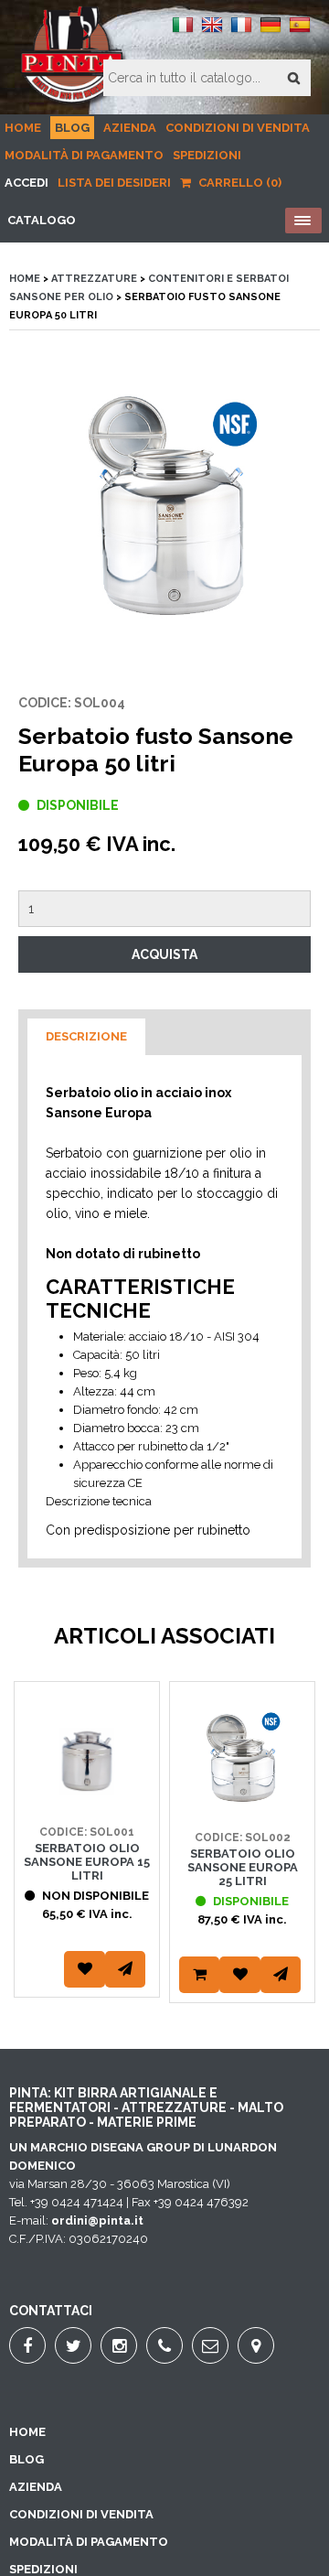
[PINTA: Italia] (183, 32)
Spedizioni (207, 155)
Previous (32, 1865)
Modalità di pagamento (84, 155)
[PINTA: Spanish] (300, 32)
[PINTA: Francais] (241, 32)
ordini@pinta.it (97, 2220)
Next (297, 1865)
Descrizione (86, 1036)
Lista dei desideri (114, 183)
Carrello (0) (239, 183)
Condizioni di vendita (238, 128)
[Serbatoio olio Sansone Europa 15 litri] (87, 1795)
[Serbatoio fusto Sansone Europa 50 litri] (164, 512)
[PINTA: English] (212, 32)
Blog (72, 128)
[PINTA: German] (271, 32)
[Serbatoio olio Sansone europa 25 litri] (242, 1800)
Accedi (27, 183)
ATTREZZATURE (94, 279)
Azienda (130, 128)
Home (23, 128)
